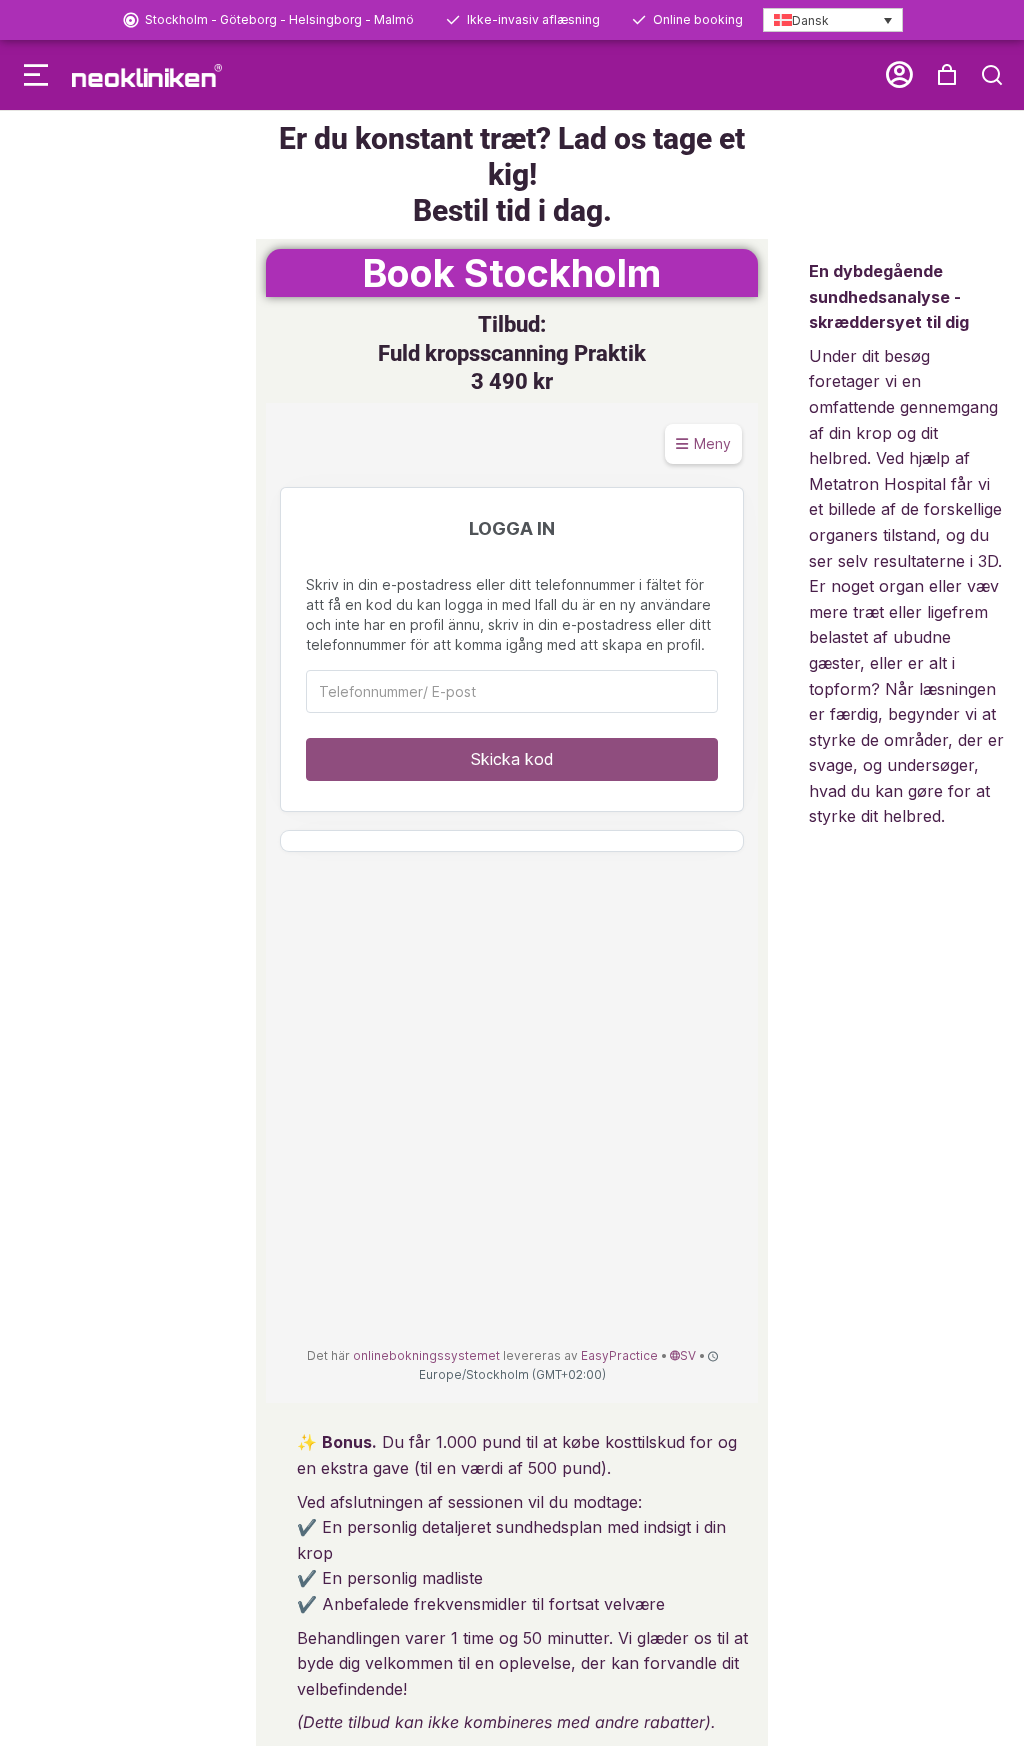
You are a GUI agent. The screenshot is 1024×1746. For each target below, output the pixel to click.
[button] (36, 75)
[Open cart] (947, 75)
